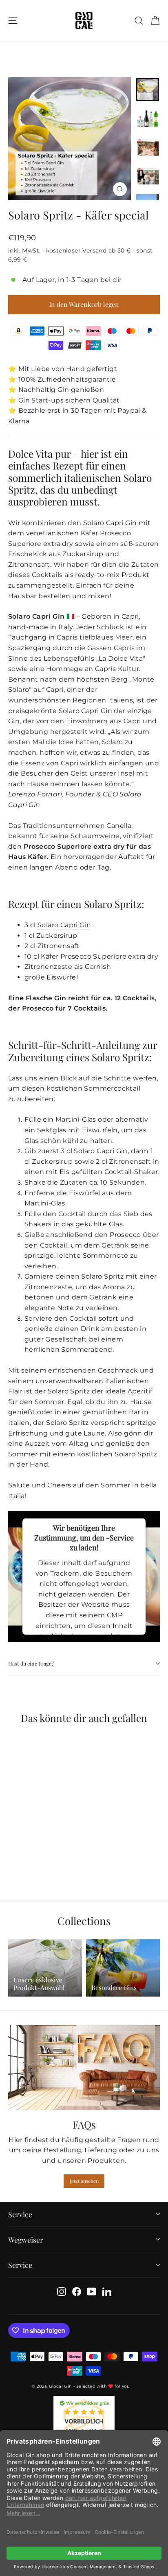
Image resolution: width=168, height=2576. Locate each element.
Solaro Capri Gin (110, 523)
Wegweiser (26, 2239)
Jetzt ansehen (84, 2181)
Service (20, 2214)
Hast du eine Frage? (31, 1663)
